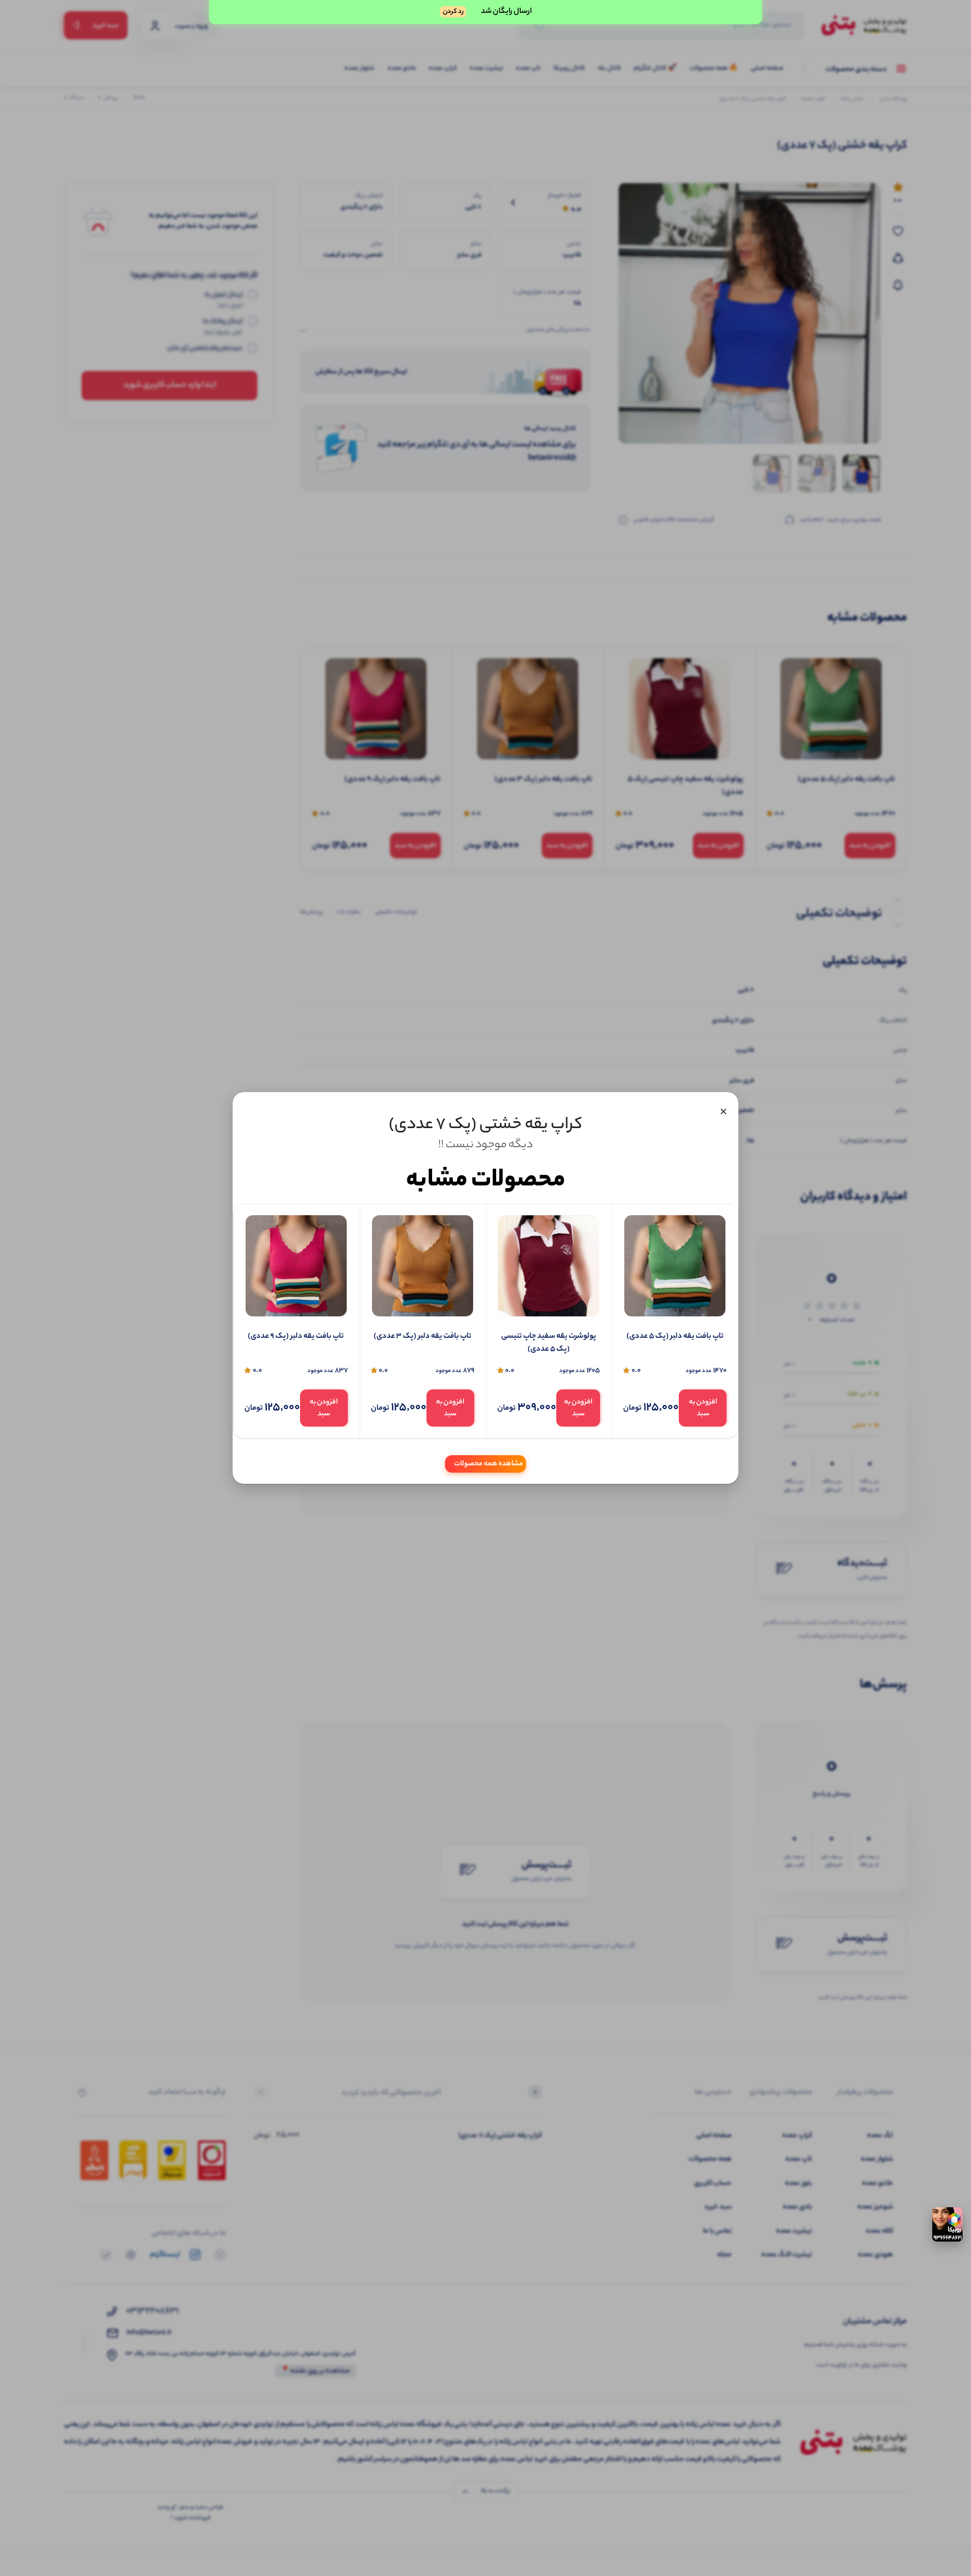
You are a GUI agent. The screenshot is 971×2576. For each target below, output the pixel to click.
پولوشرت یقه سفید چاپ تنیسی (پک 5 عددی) (549, 1343)
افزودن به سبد (703, 1408)
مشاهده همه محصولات (489, 1464)
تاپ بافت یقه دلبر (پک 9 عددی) (296, 1337)
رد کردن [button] (453, 12)
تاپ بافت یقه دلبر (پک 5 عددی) (675, 1337)
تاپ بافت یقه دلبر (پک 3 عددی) (423, 1337)
